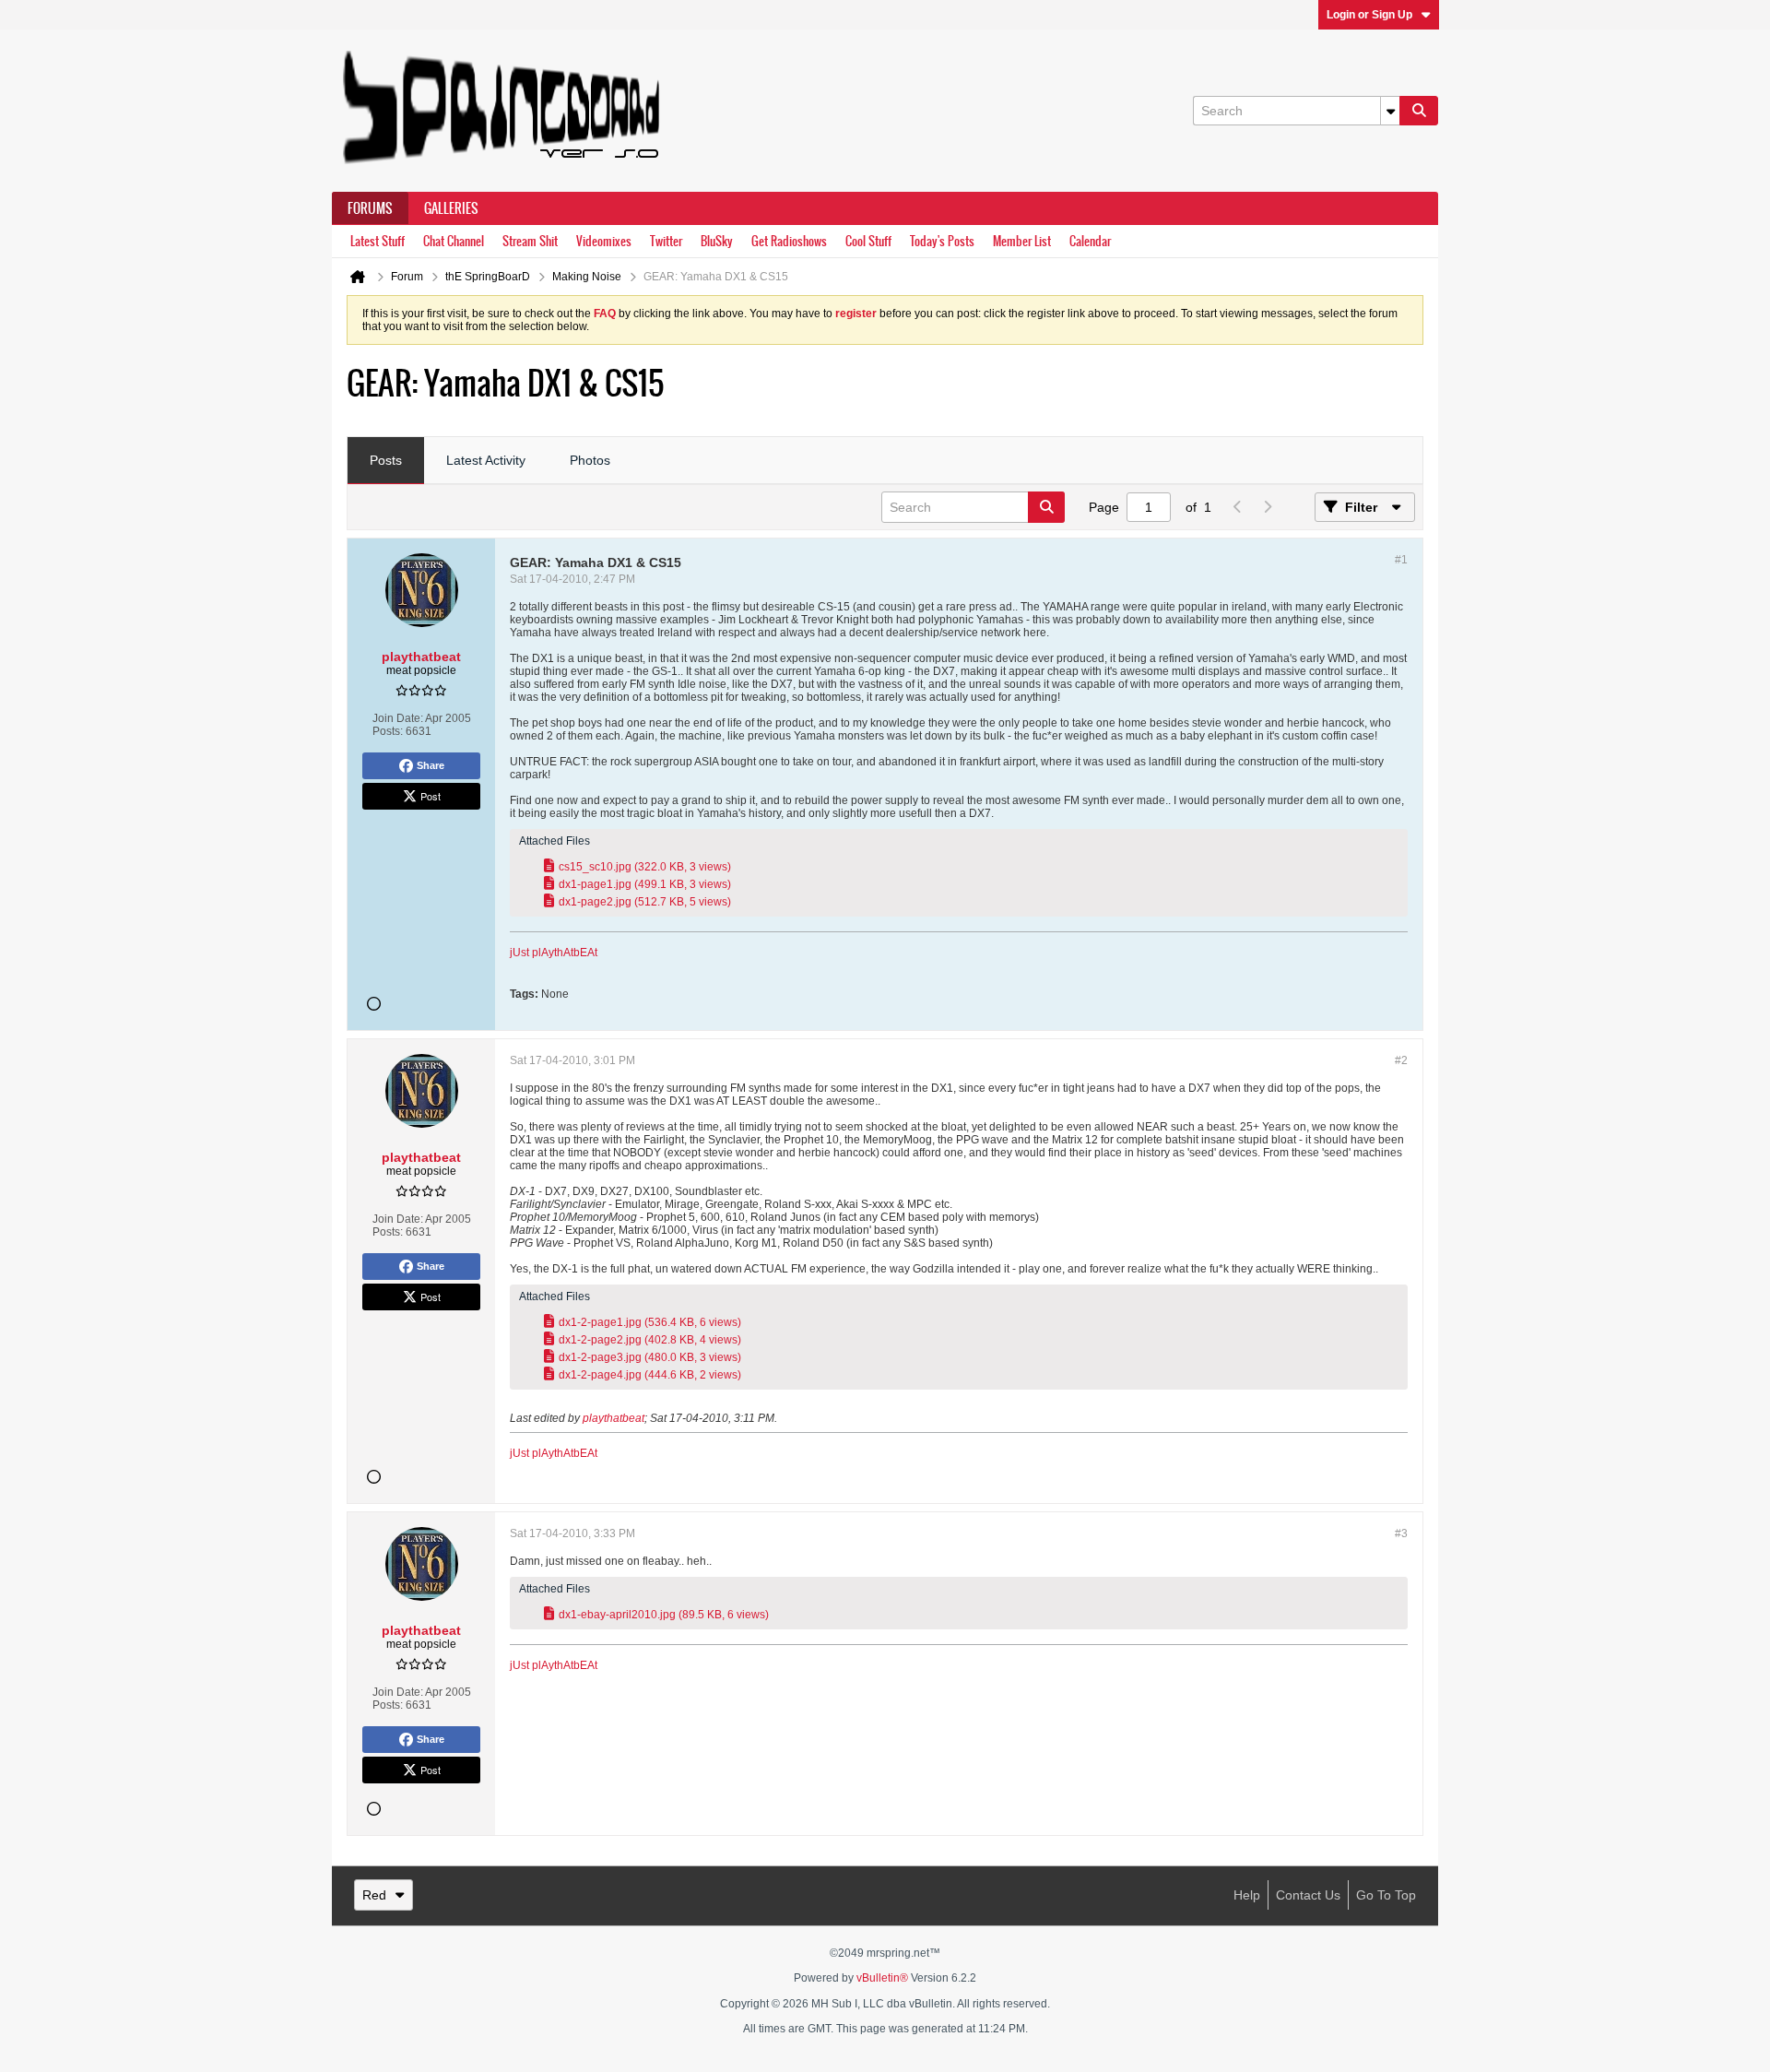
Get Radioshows (789, 241)
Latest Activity (486, 460)
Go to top (1386, 1895)
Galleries (451, 208)
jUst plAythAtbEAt (554, 953)
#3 (1401, 1533)
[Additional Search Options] (1390, 111)
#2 (1401, 1060)
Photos (590, 460)
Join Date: (398, 718)
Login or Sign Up (1369, 15)
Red (374, 1895)
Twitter (666, 241)
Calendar (1090, 241)
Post (431, 796)
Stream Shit (530, 241)
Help (1247, 1895)
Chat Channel (454, 241)
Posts (386, 460)
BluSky (717, 241)
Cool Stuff (868, 241)
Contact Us (1308, 1895)
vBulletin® (882, 1978)
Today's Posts (942, 241)
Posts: (388, 731)
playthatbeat (614, 1418)
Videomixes (604, 241)
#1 (1401, 560)
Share (431, 765)
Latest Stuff (378, 241)
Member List (1022, 241)
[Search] (1419, 111)
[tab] (386, 461)
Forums (370, 208)
